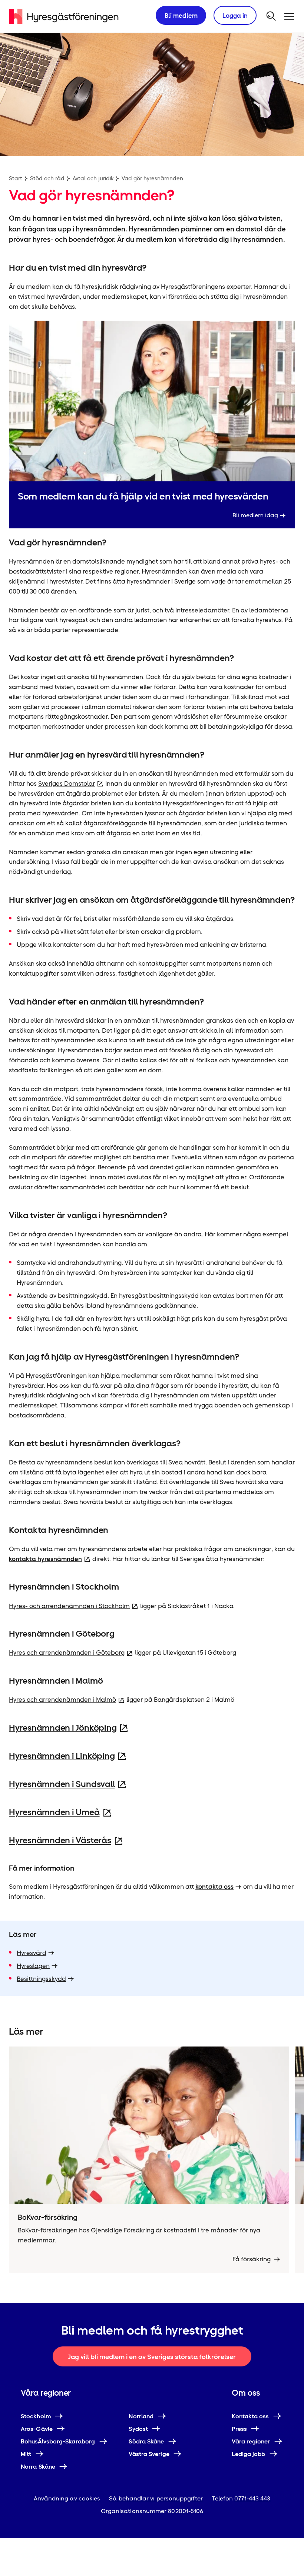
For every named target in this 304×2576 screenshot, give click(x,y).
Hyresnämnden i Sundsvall (62, 1784)
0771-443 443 (252, 2498)
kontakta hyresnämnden (45, 1559)
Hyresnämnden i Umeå (54, 1812)
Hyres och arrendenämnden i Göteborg (67, 1653)
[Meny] (289, 16)
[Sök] (271, 16)
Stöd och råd (47, 178)
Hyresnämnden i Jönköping (63, 1728)
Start (16, 178)
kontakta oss (214, 1887)
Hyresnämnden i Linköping (62, 1756)
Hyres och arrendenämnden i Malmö (62, 1700)
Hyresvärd (32, 1953)
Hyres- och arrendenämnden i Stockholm (69, 1606)
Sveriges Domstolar (67, 784)
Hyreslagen (33, 1966)
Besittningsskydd (41, 1979)
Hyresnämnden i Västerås (60, 1840)
